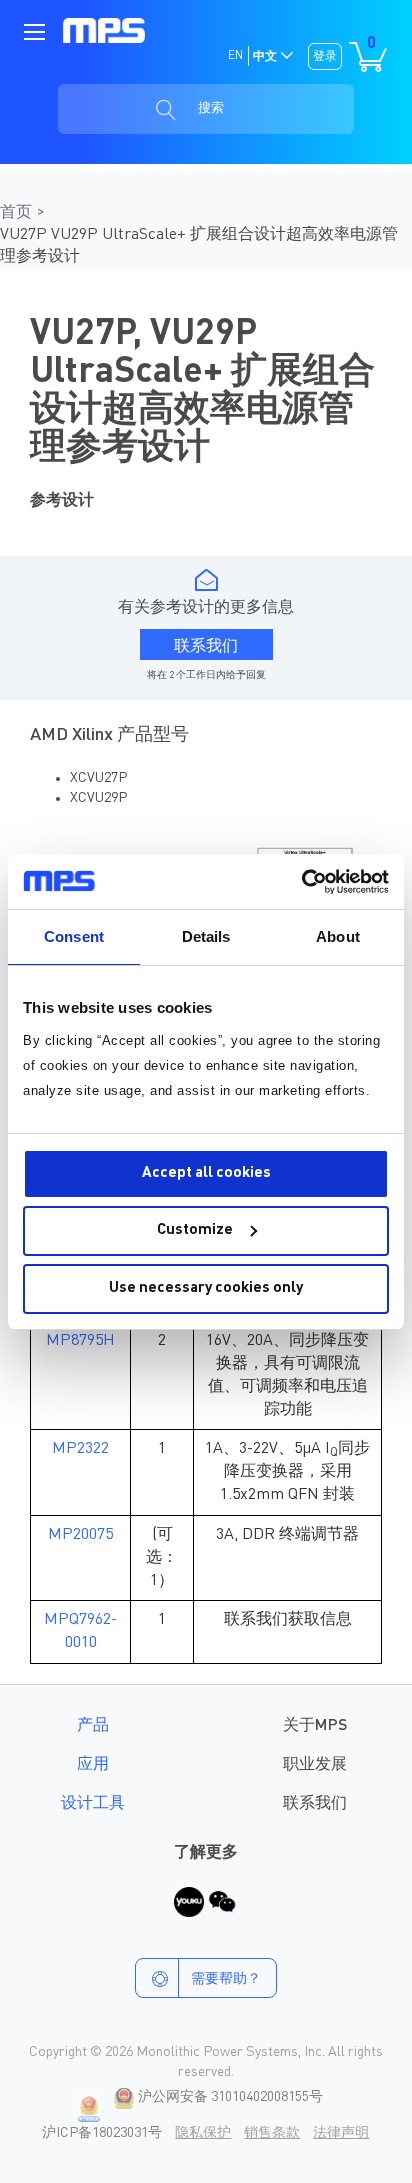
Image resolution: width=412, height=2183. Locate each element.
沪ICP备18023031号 (102, 2133)
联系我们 (315, 1804)
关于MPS (315, 1726)
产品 (93, 1726)
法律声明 (341, 2133)
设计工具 (93, 1804)
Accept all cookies (206, 1173)
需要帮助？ (226, 1979)
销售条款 (272, 2133)
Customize (195, 1230)
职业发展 (315, 1765)
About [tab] (338, 936)
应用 (93, 1765)
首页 (18, 213)
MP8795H (80, 1341)
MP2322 (80, 1449)
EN (235, 56)
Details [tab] (206, 936)
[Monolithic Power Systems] (104, 30)
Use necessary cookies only (206, 1288)
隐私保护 (203, 2133)
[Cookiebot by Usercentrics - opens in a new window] (301, 882)
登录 (325, 57)
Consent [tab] (74, 936)
